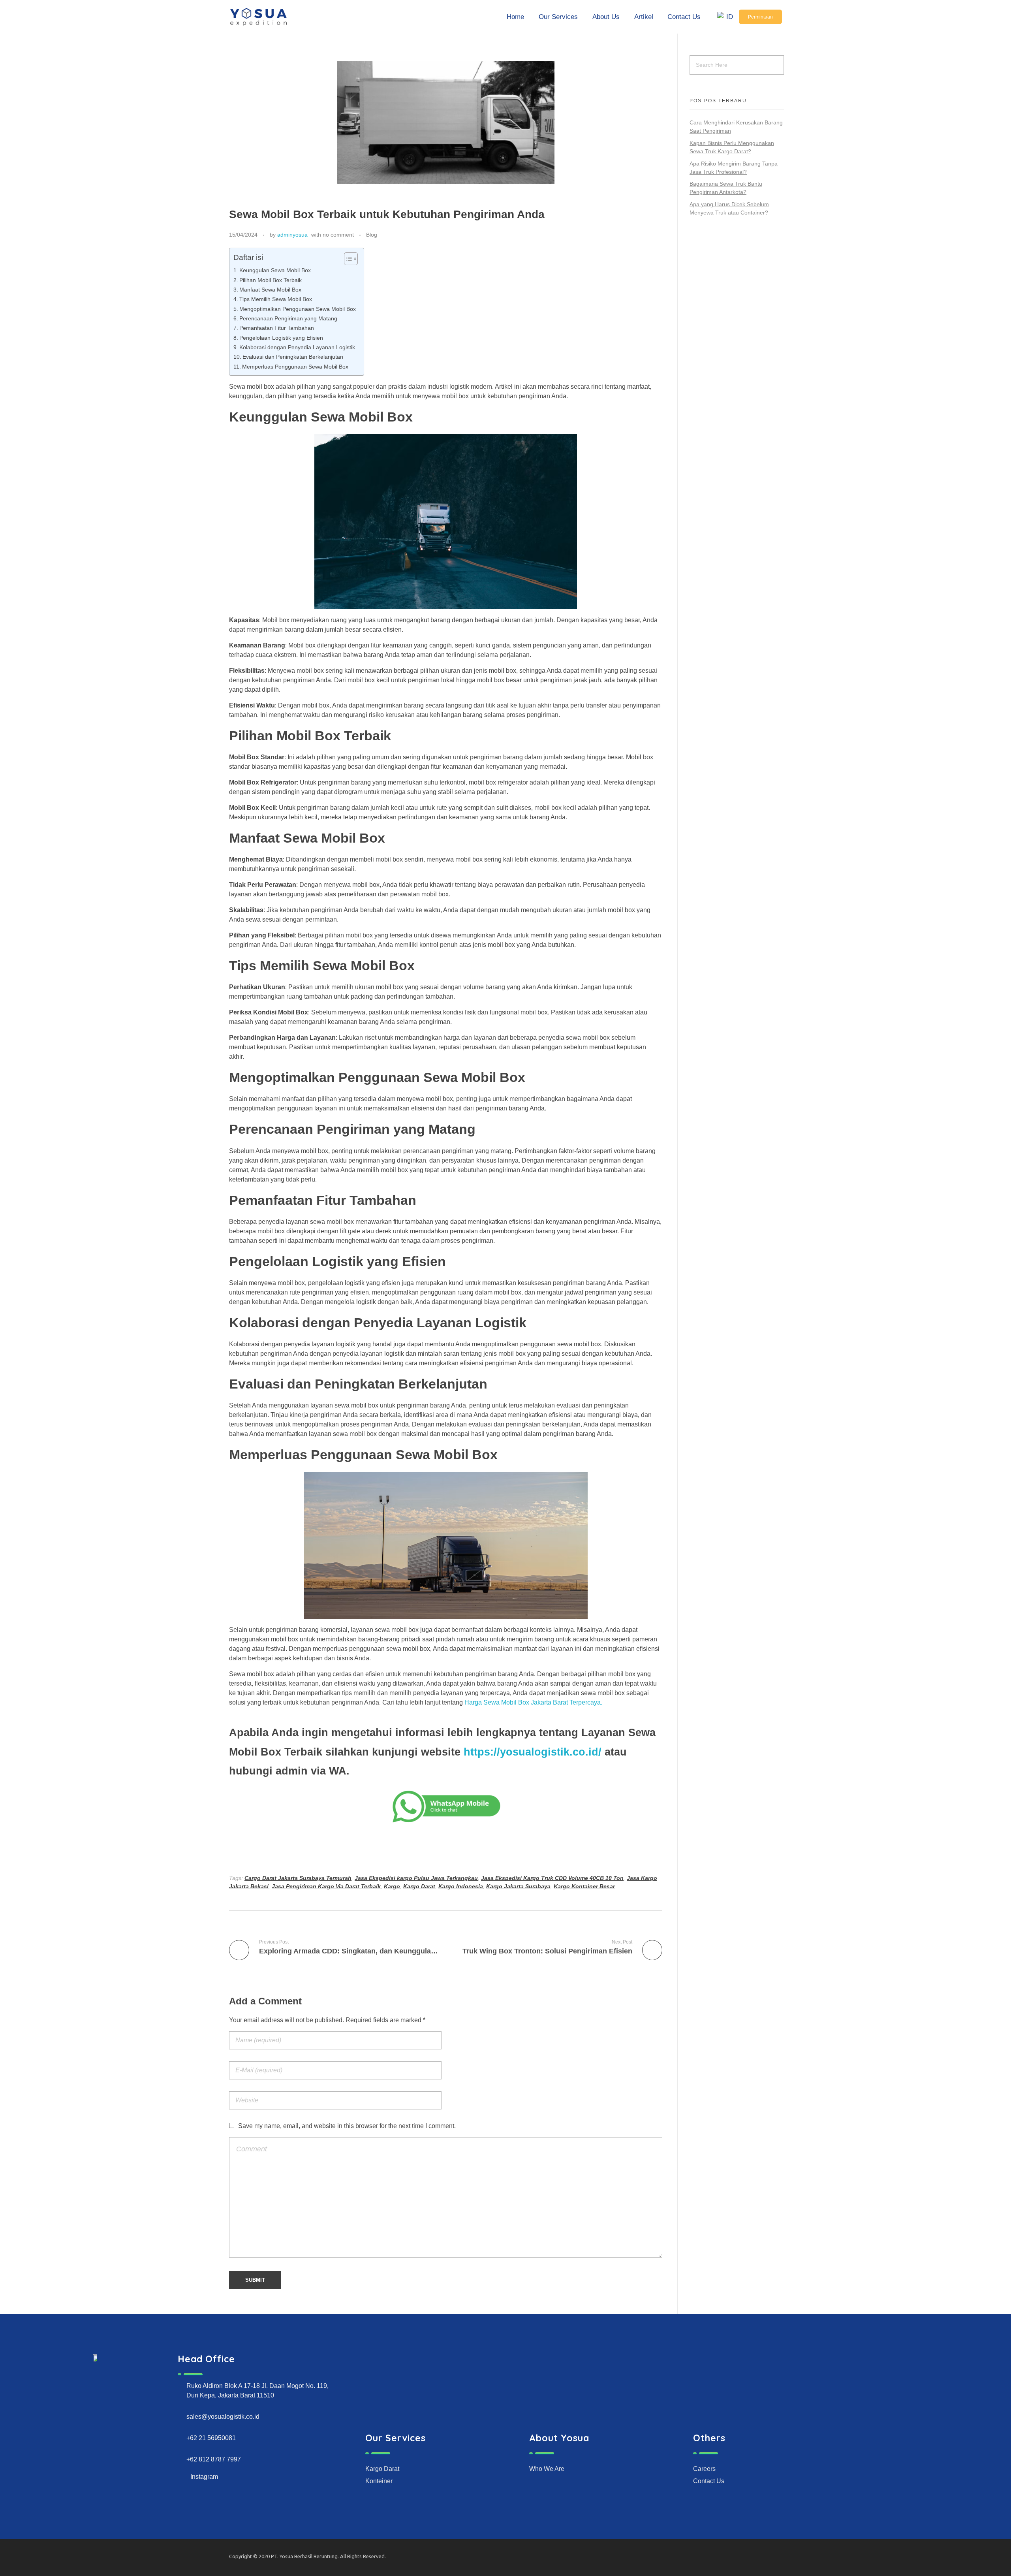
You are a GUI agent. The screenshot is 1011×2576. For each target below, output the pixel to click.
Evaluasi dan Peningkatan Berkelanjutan (293, 357)
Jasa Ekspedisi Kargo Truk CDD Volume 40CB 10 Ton (552, 1878)
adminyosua (292, 235)
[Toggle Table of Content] (347, 259)
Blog (372, 235)
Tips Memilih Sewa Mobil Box (276, 299)
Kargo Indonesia (461, 1886)
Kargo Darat (419, 1886)
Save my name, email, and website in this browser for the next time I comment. (347, 2126)
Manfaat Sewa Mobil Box (270, 290)
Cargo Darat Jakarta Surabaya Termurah (298, 1878)
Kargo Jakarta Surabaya (518, 1886)
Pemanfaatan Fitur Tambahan (277, 328)
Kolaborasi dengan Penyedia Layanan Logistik (297, 347)
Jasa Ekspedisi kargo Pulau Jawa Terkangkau (416, 1878)
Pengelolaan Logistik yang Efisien (281, 338)
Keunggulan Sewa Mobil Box (275, 270)
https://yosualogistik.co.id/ (533, 1752)
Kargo (392, 1886)
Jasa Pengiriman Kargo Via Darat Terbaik (326, 1886)
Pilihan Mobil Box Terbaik (271, 280)
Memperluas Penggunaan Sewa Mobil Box (295, 367)
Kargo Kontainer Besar (584, 1886)
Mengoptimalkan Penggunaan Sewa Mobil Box (298, 309)
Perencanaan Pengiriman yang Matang (288, 318)
